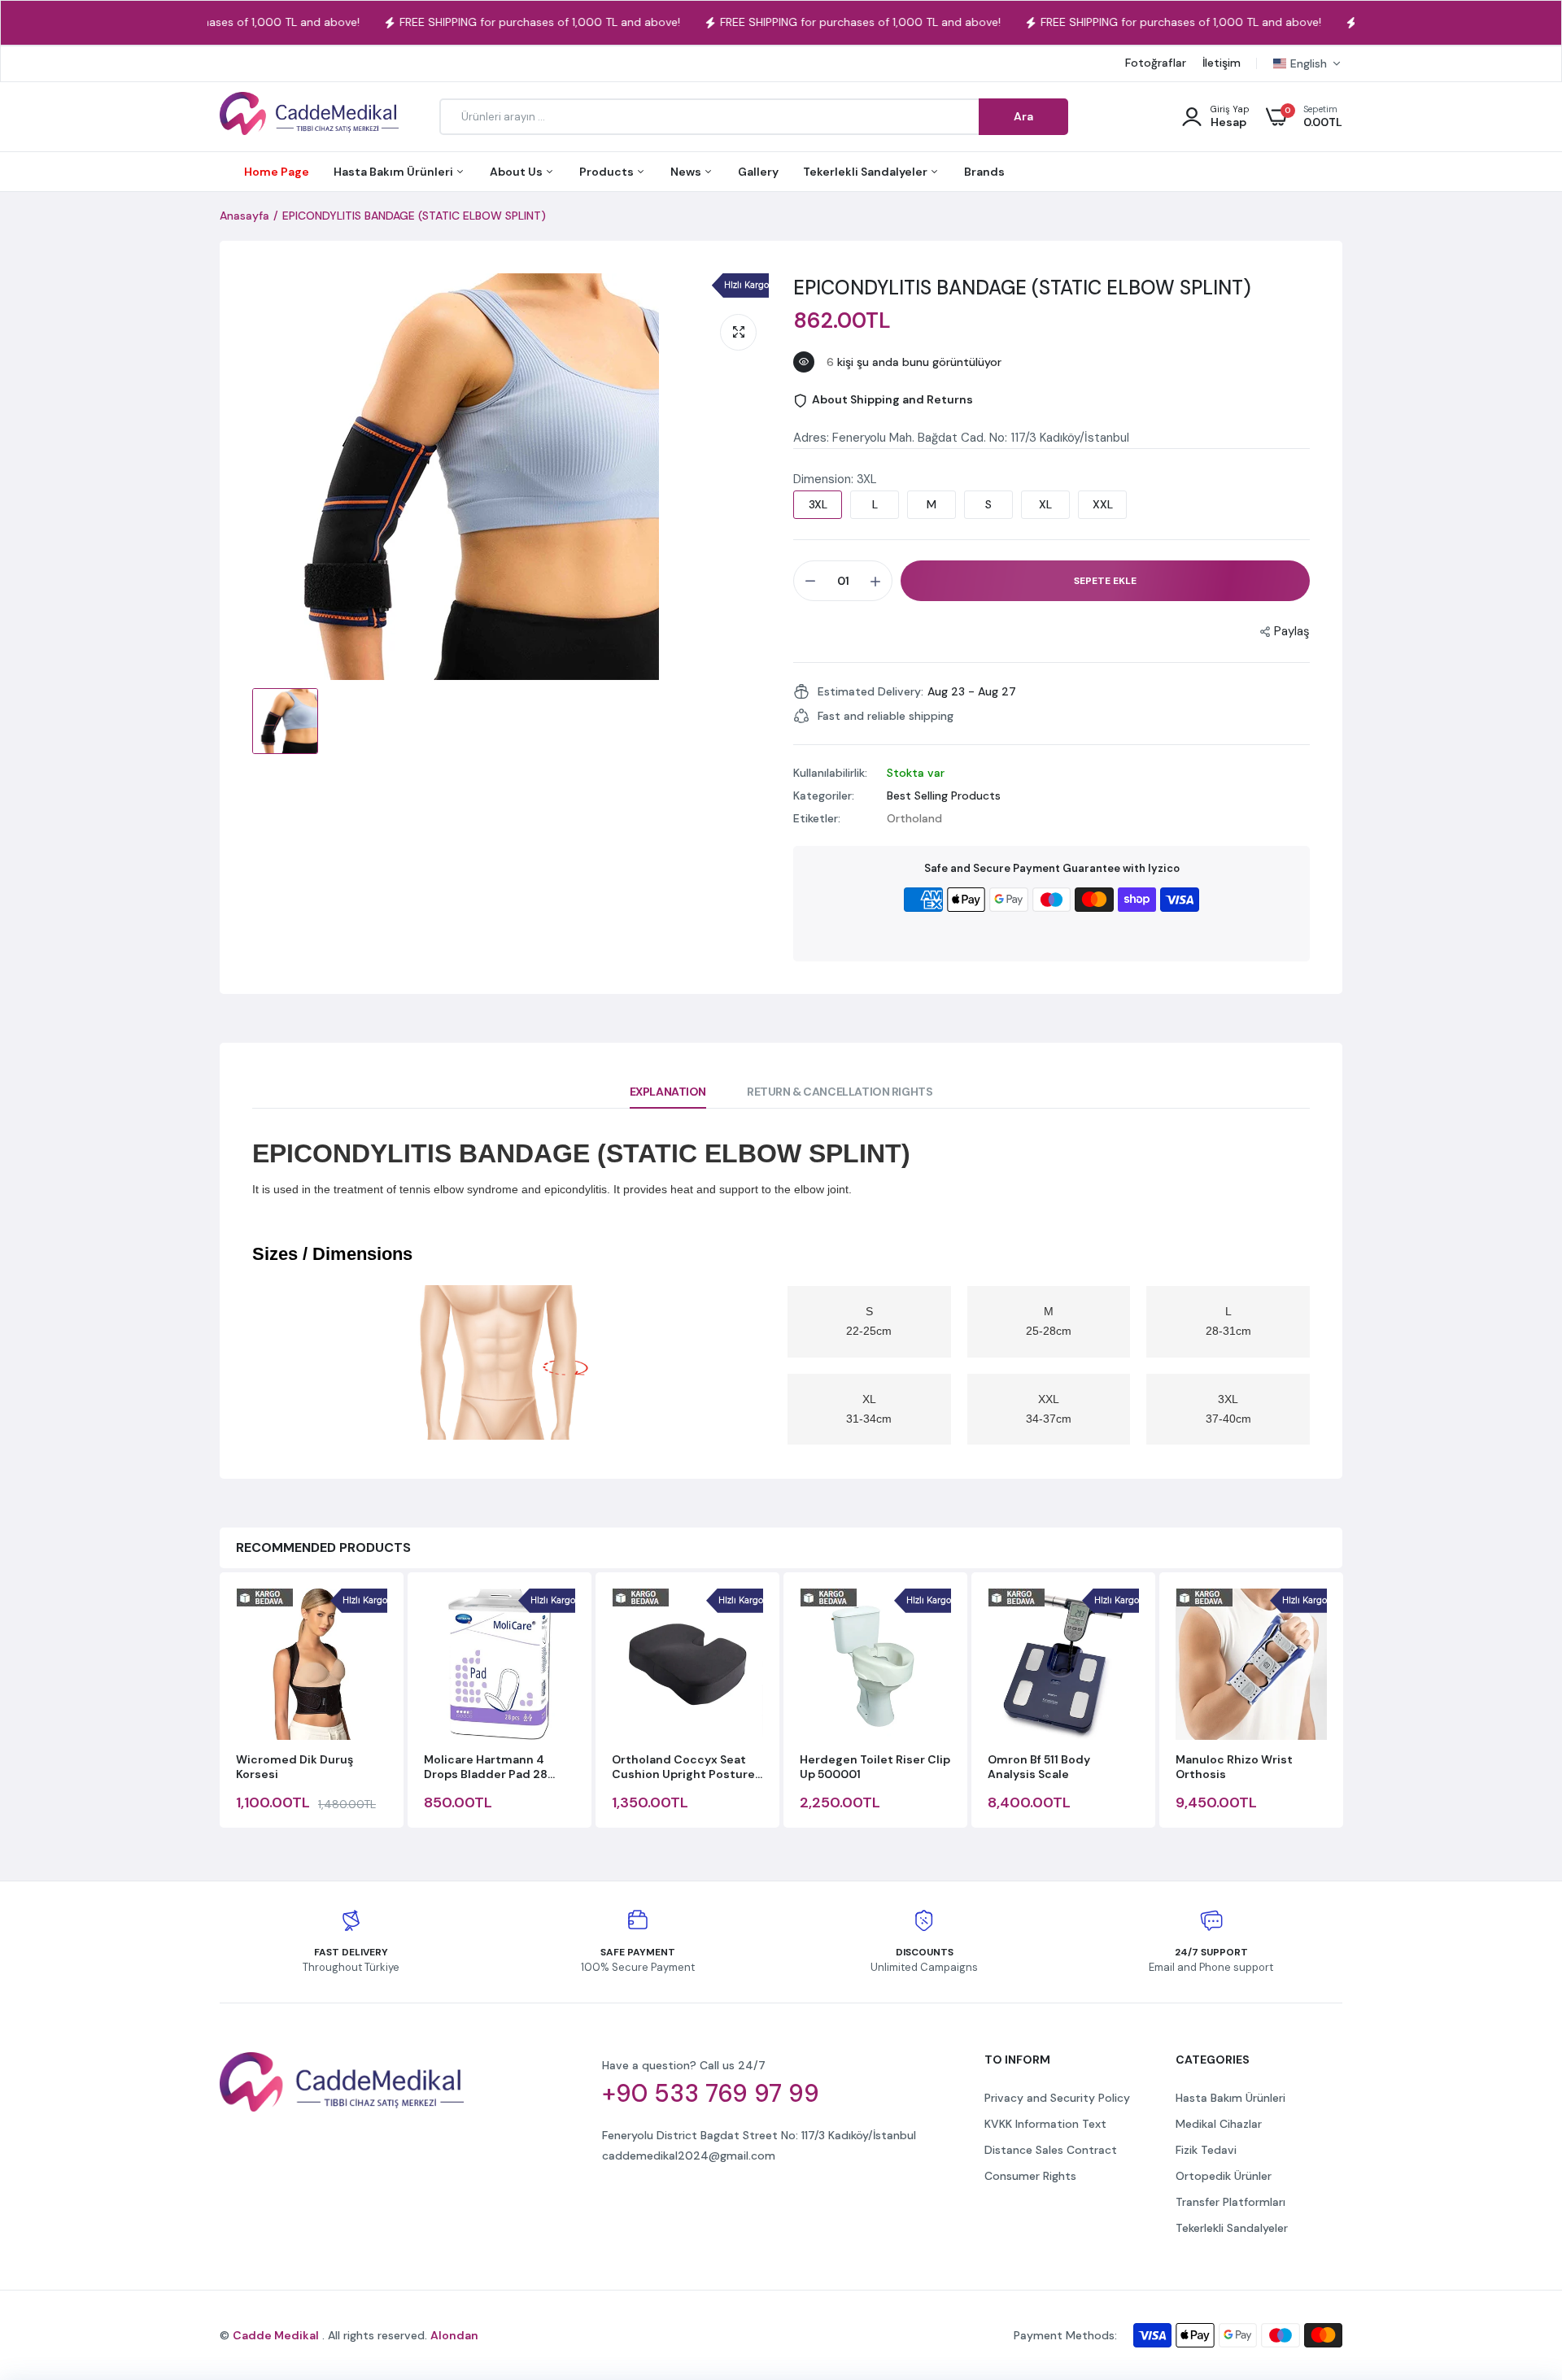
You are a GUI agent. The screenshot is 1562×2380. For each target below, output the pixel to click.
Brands (984, 172)
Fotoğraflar (1156, 63)
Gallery (758, 172)
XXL (1103, 504)
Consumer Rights (1030, 2176)
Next (1342, 1702)
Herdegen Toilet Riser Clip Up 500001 (875, 1767)
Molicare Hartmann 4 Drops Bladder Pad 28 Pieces (486, 1767)
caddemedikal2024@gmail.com (689, 2156)
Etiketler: (817, 818)
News (687, 172)
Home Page (277, 172)
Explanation (668, 1092)
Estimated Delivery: (870, 691)
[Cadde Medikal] (309, 117)
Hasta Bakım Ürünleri (395, 172)
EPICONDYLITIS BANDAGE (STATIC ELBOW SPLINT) (1022, 288)
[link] (1517, 2262)
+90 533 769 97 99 (711, 2094)
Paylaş (1292, 631)
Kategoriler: (824, 796)
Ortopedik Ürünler (1224, 2176)
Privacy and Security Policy (1057, 2098)
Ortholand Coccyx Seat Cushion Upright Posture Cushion (683, 1767)
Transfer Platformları (1230, 2202)
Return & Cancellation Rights (840, 1092)
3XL (818, 504)
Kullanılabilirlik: (830, 773)
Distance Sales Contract (1051, 2150)
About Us (517, 172)
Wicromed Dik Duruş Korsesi (295, 1767)
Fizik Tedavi (1206, 2150)
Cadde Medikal (276, 2335)
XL (1045, 504)
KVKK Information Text (1045, 2124)
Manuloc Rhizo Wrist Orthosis (1234, 1767)
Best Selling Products (944, 796)
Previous (220, 1702)
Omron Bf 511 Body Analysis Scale (1039, 1767)
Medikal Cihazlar (1219, 2124)
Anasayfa (244, 216)
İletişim (1222, 63)
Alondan (454, 2335)
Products (608, 172)
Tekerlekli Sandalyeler (866, 172)
